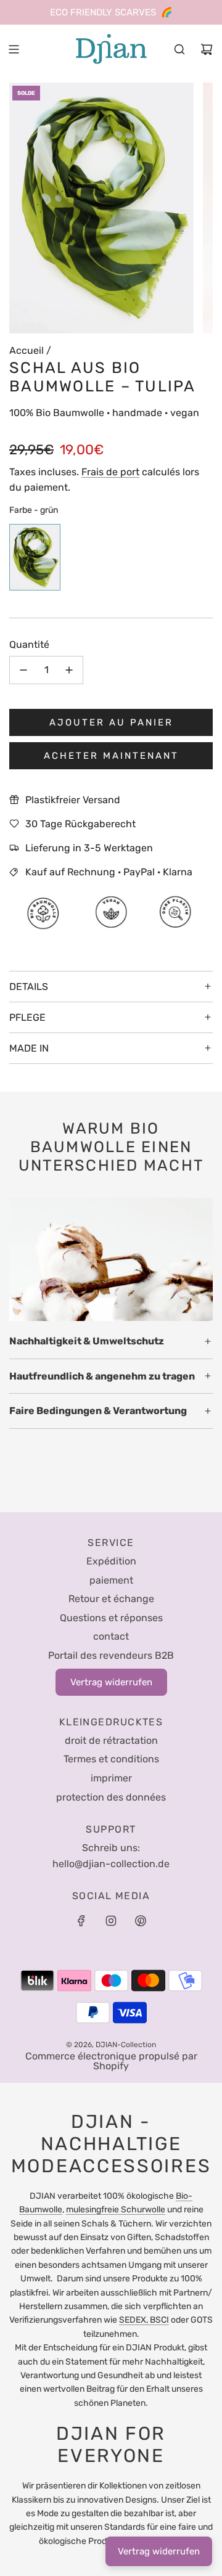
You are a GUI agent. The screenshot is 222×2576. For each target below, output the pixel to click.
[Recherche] (179, 49)
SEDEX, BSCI (144, 2320)
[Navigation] (14, 49)
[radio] (35, 559)
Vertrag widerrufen (159, 2551)
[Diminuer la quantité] (23, 670)
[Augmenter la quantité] (69, 670)
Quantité (29, 644)
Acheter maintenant (111, 756)
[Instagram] (111, 1921)
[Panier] (207, 49)
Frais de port (110, 472)
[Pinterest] (141, 1921)
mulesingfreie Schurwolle (116, 2210)
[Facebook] (81, 1921)
